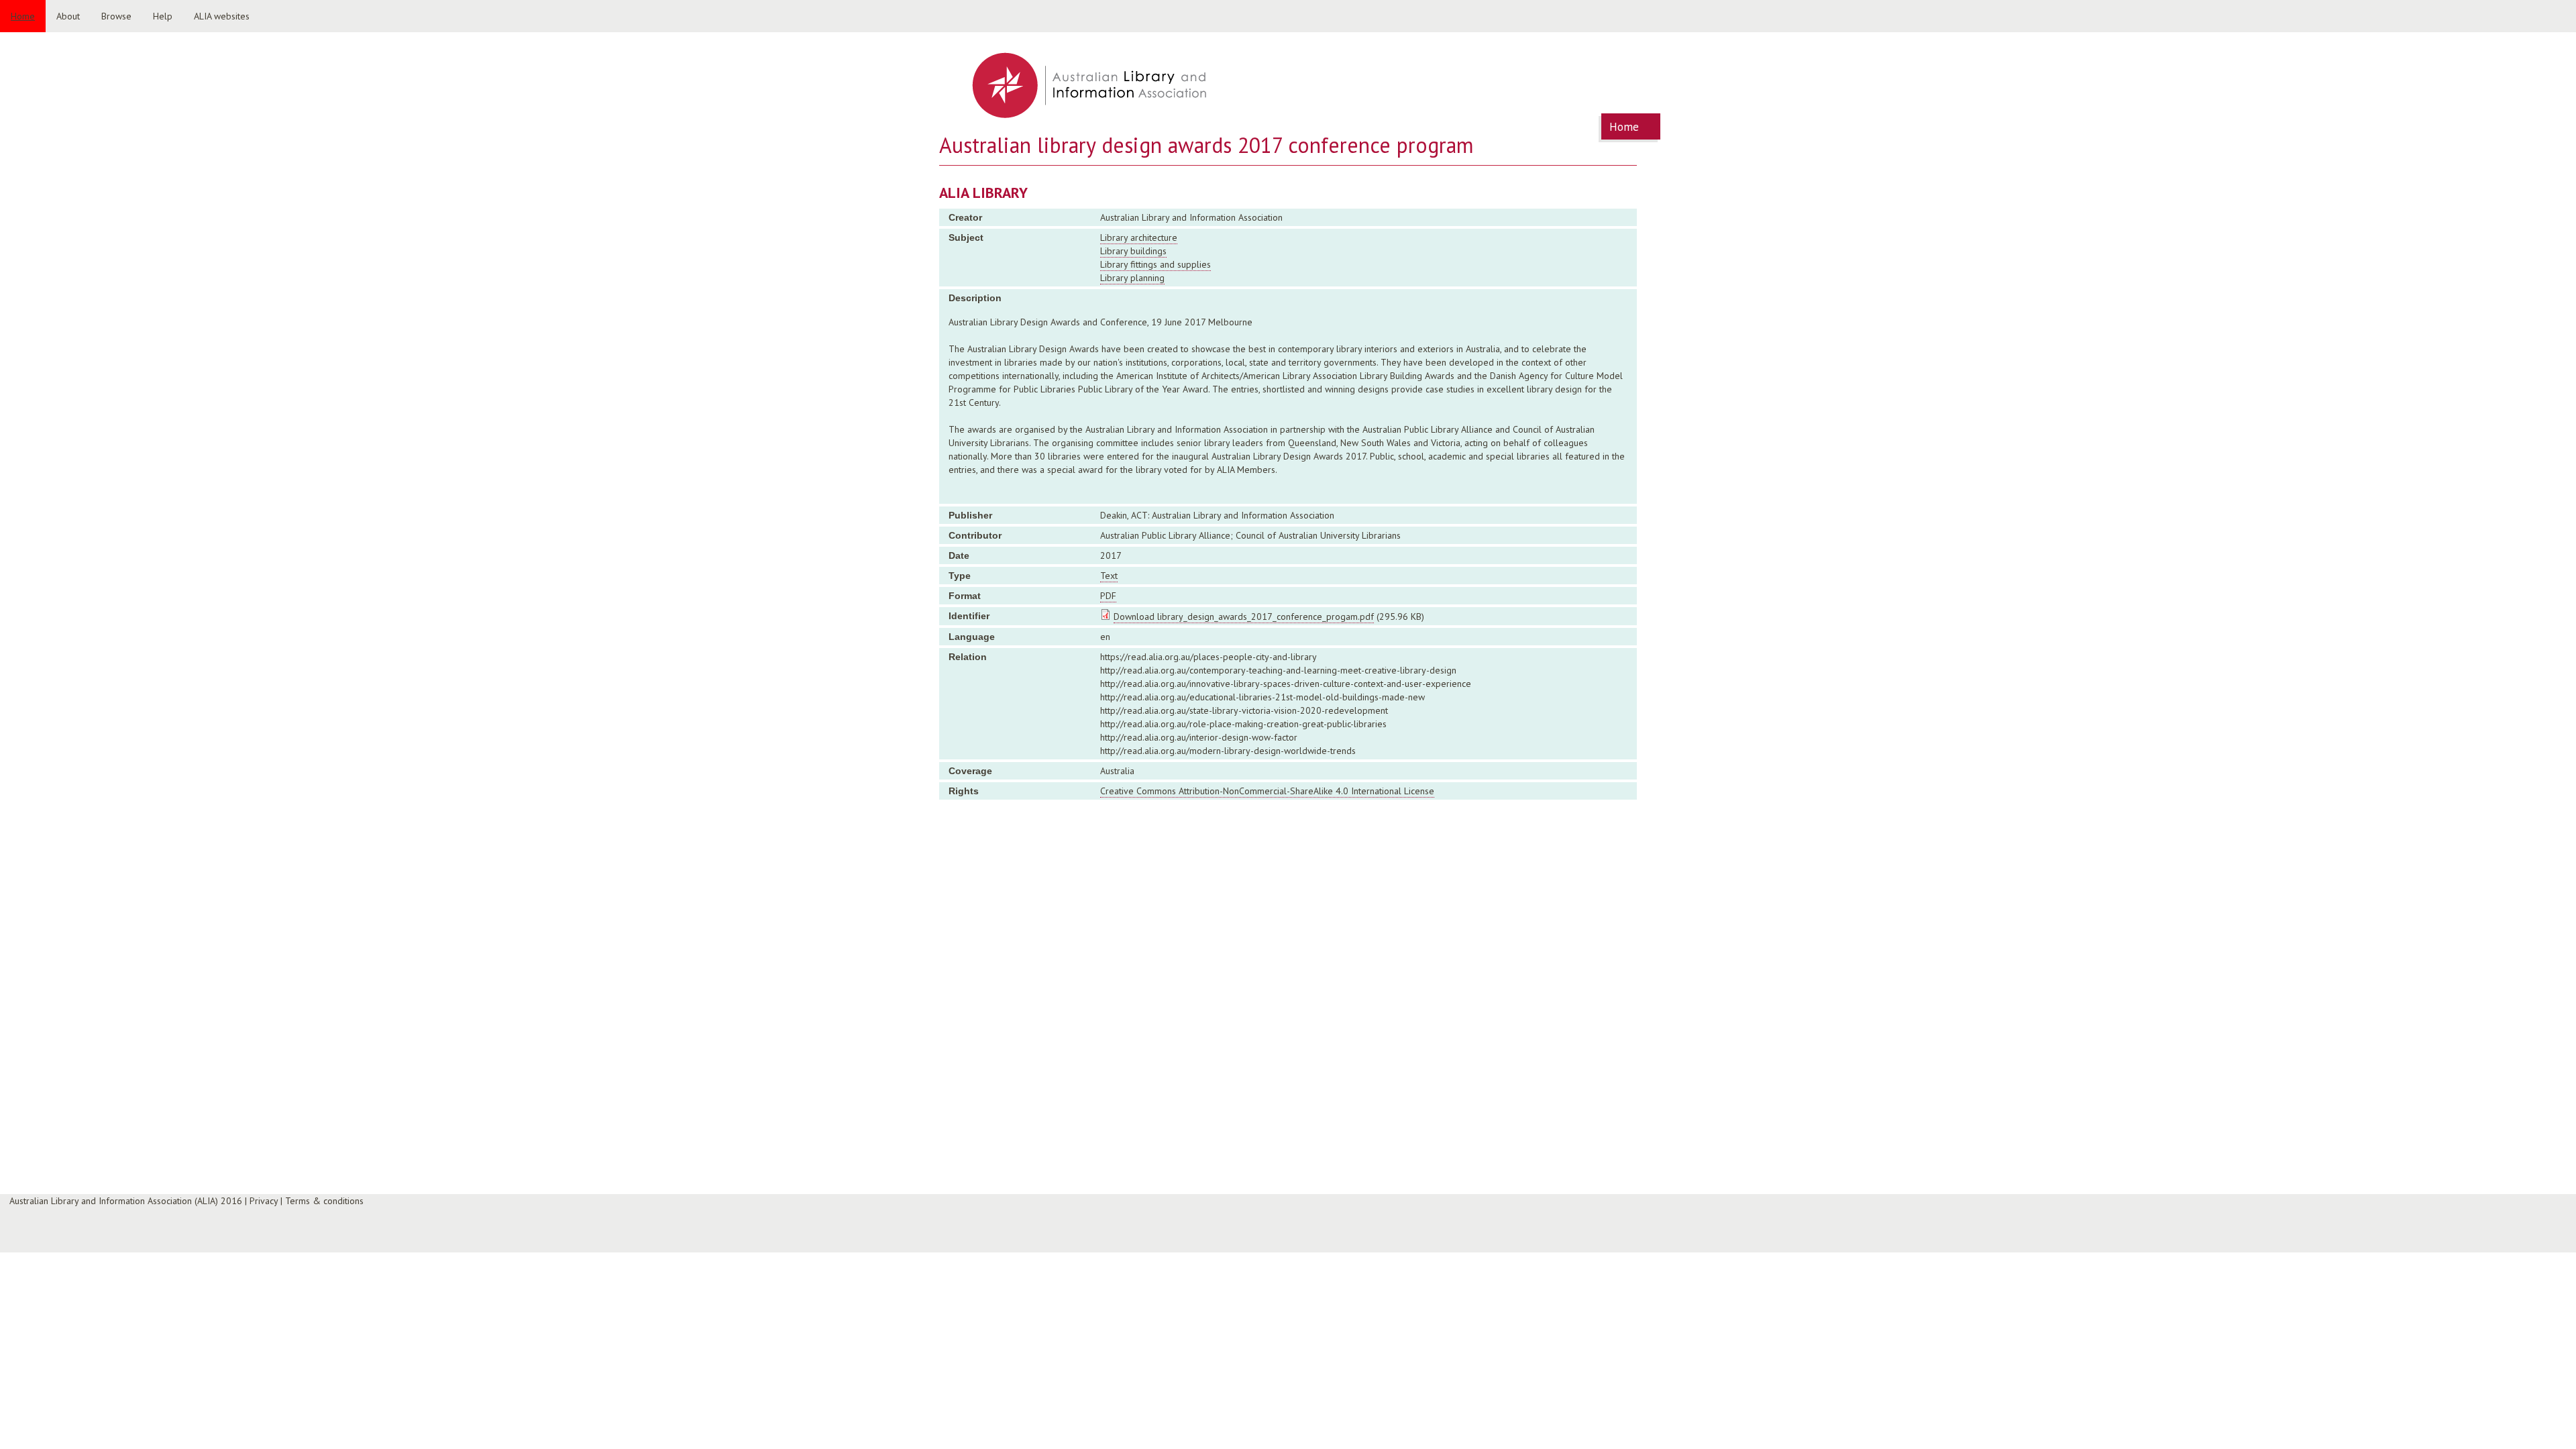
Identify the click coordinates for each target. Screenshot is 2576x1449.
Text (1109, 576)
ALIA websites (222, 16)
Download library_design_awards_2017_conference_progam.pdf (1244, 616)
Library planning (1132, 278)
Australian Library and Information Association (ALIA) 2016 (126, 1201)
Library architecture (1139, 237)
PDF (1108, 596)
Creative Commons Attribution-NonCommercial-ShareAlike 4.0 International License (1267, 791)
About (68, 16)
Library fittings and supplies (1156, 264)
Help (163, 16)
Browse (116, 16)
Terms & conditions (324, 1201)
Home (23, 16)
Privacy (264, 1201)
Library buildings (1133, 251)
